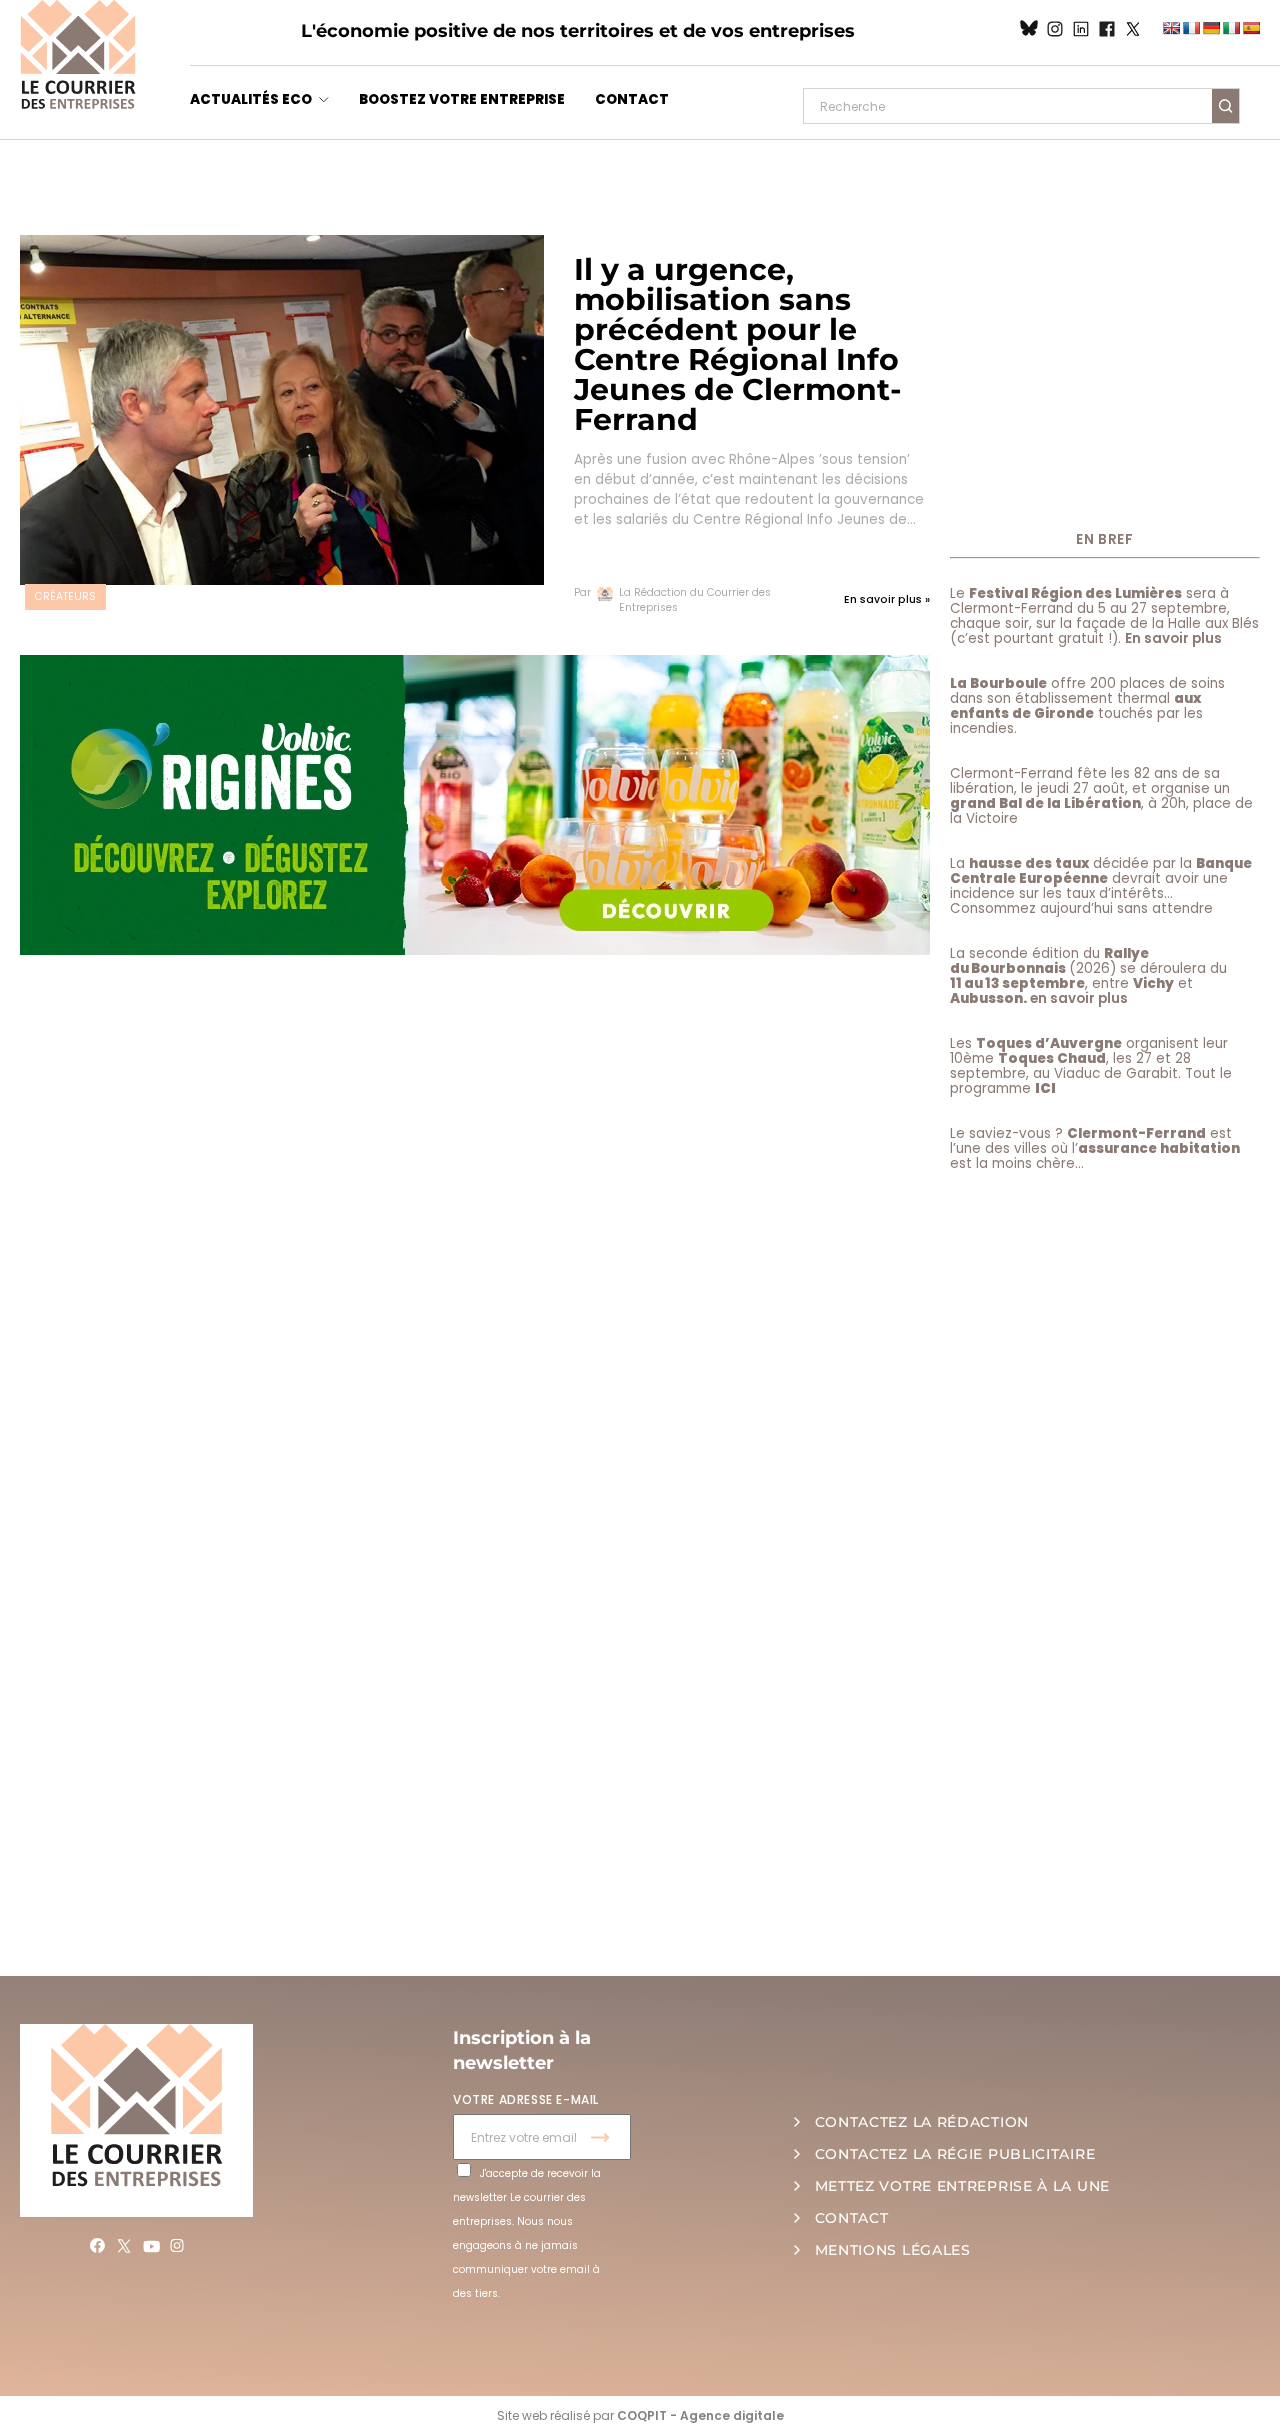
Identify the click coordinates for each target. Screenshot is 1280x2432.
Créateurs (65, 596)
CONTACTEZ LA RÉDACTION (922, 2122)
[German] (1211, 28)
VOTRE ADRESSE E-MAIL (526, 2099)
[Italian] (1231, 28)
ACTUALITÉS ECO (251, 99)
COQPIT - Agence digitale (700, 2415)
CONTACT (632, 99)
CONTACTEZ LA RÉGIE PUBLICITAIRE (955, 2154)
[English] (1171, 28)
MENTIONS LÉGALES (893, 2250)
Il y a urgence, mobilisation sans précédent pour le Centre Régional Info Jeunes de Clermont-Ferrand (738, 344)
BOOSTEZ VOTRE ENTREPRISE (462, 99)
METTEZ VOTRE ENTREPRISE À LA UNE (962, 2186)
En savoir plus (1173, 638)
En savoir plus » (887, 599)
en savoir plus (1079, 998)
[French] (1191, 28)
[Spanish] (1251, 28)
